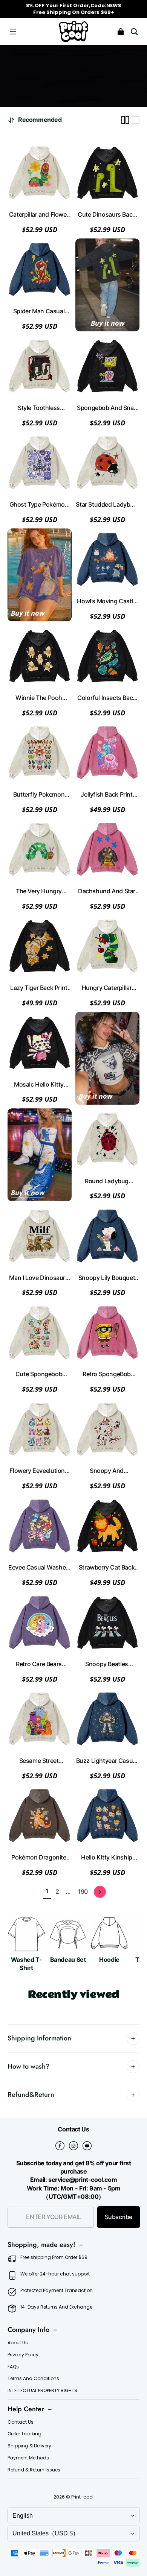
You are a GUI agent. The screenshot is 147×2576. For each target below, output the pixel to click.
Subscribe (119, 2217)
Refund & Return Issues (34, 2470)
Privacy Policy (23, 2355)
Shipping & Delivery (29, 2446)
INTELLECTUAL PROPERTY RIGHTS (42, 2391)
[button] (13, 32)
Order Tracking (24, 2434)
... (68, 1892)
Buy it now (108, 323)
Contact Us (21, 2422)
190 (83, 1892)
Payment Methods (28, 2458)
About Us (18, 2343)
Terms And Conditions (33, 2379)
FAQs (13, 2367)
